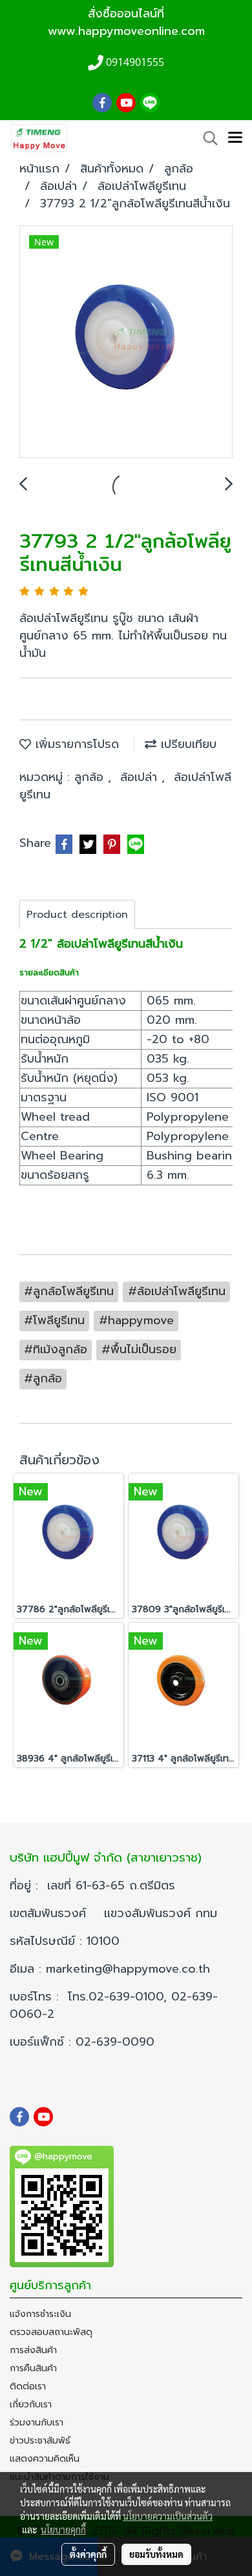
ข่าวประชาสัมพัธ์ (40, 2441)
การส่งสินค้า (33, 2350)
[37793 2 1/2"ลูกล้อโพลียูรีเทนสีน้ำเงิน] (126, 342)
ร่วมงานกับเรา (37, 2423)
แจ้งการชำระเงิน (40, 2314)
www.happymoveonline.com (126, 31)
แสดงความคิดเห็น (45, 2459)
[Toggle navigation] (235, 138)
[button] (206, 138)
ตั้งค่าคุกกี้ (88, 2554)
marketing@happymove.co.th (130, 1969)
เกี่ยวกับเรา (31, 2405)
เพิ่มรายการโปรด (75, 744)
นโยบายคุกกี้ (63, 2529)
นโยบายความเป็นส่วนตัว (168, 2516)
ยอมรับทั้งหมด (156, 2554)
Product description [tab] (77, 915)
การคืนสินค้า (33, 2368)
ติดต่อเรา (28, 2386)
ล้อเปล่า (141, 777)
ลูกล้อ (91, 777)
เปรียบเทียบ (186, 744)
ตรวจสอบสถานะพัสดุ (51, 2332)
